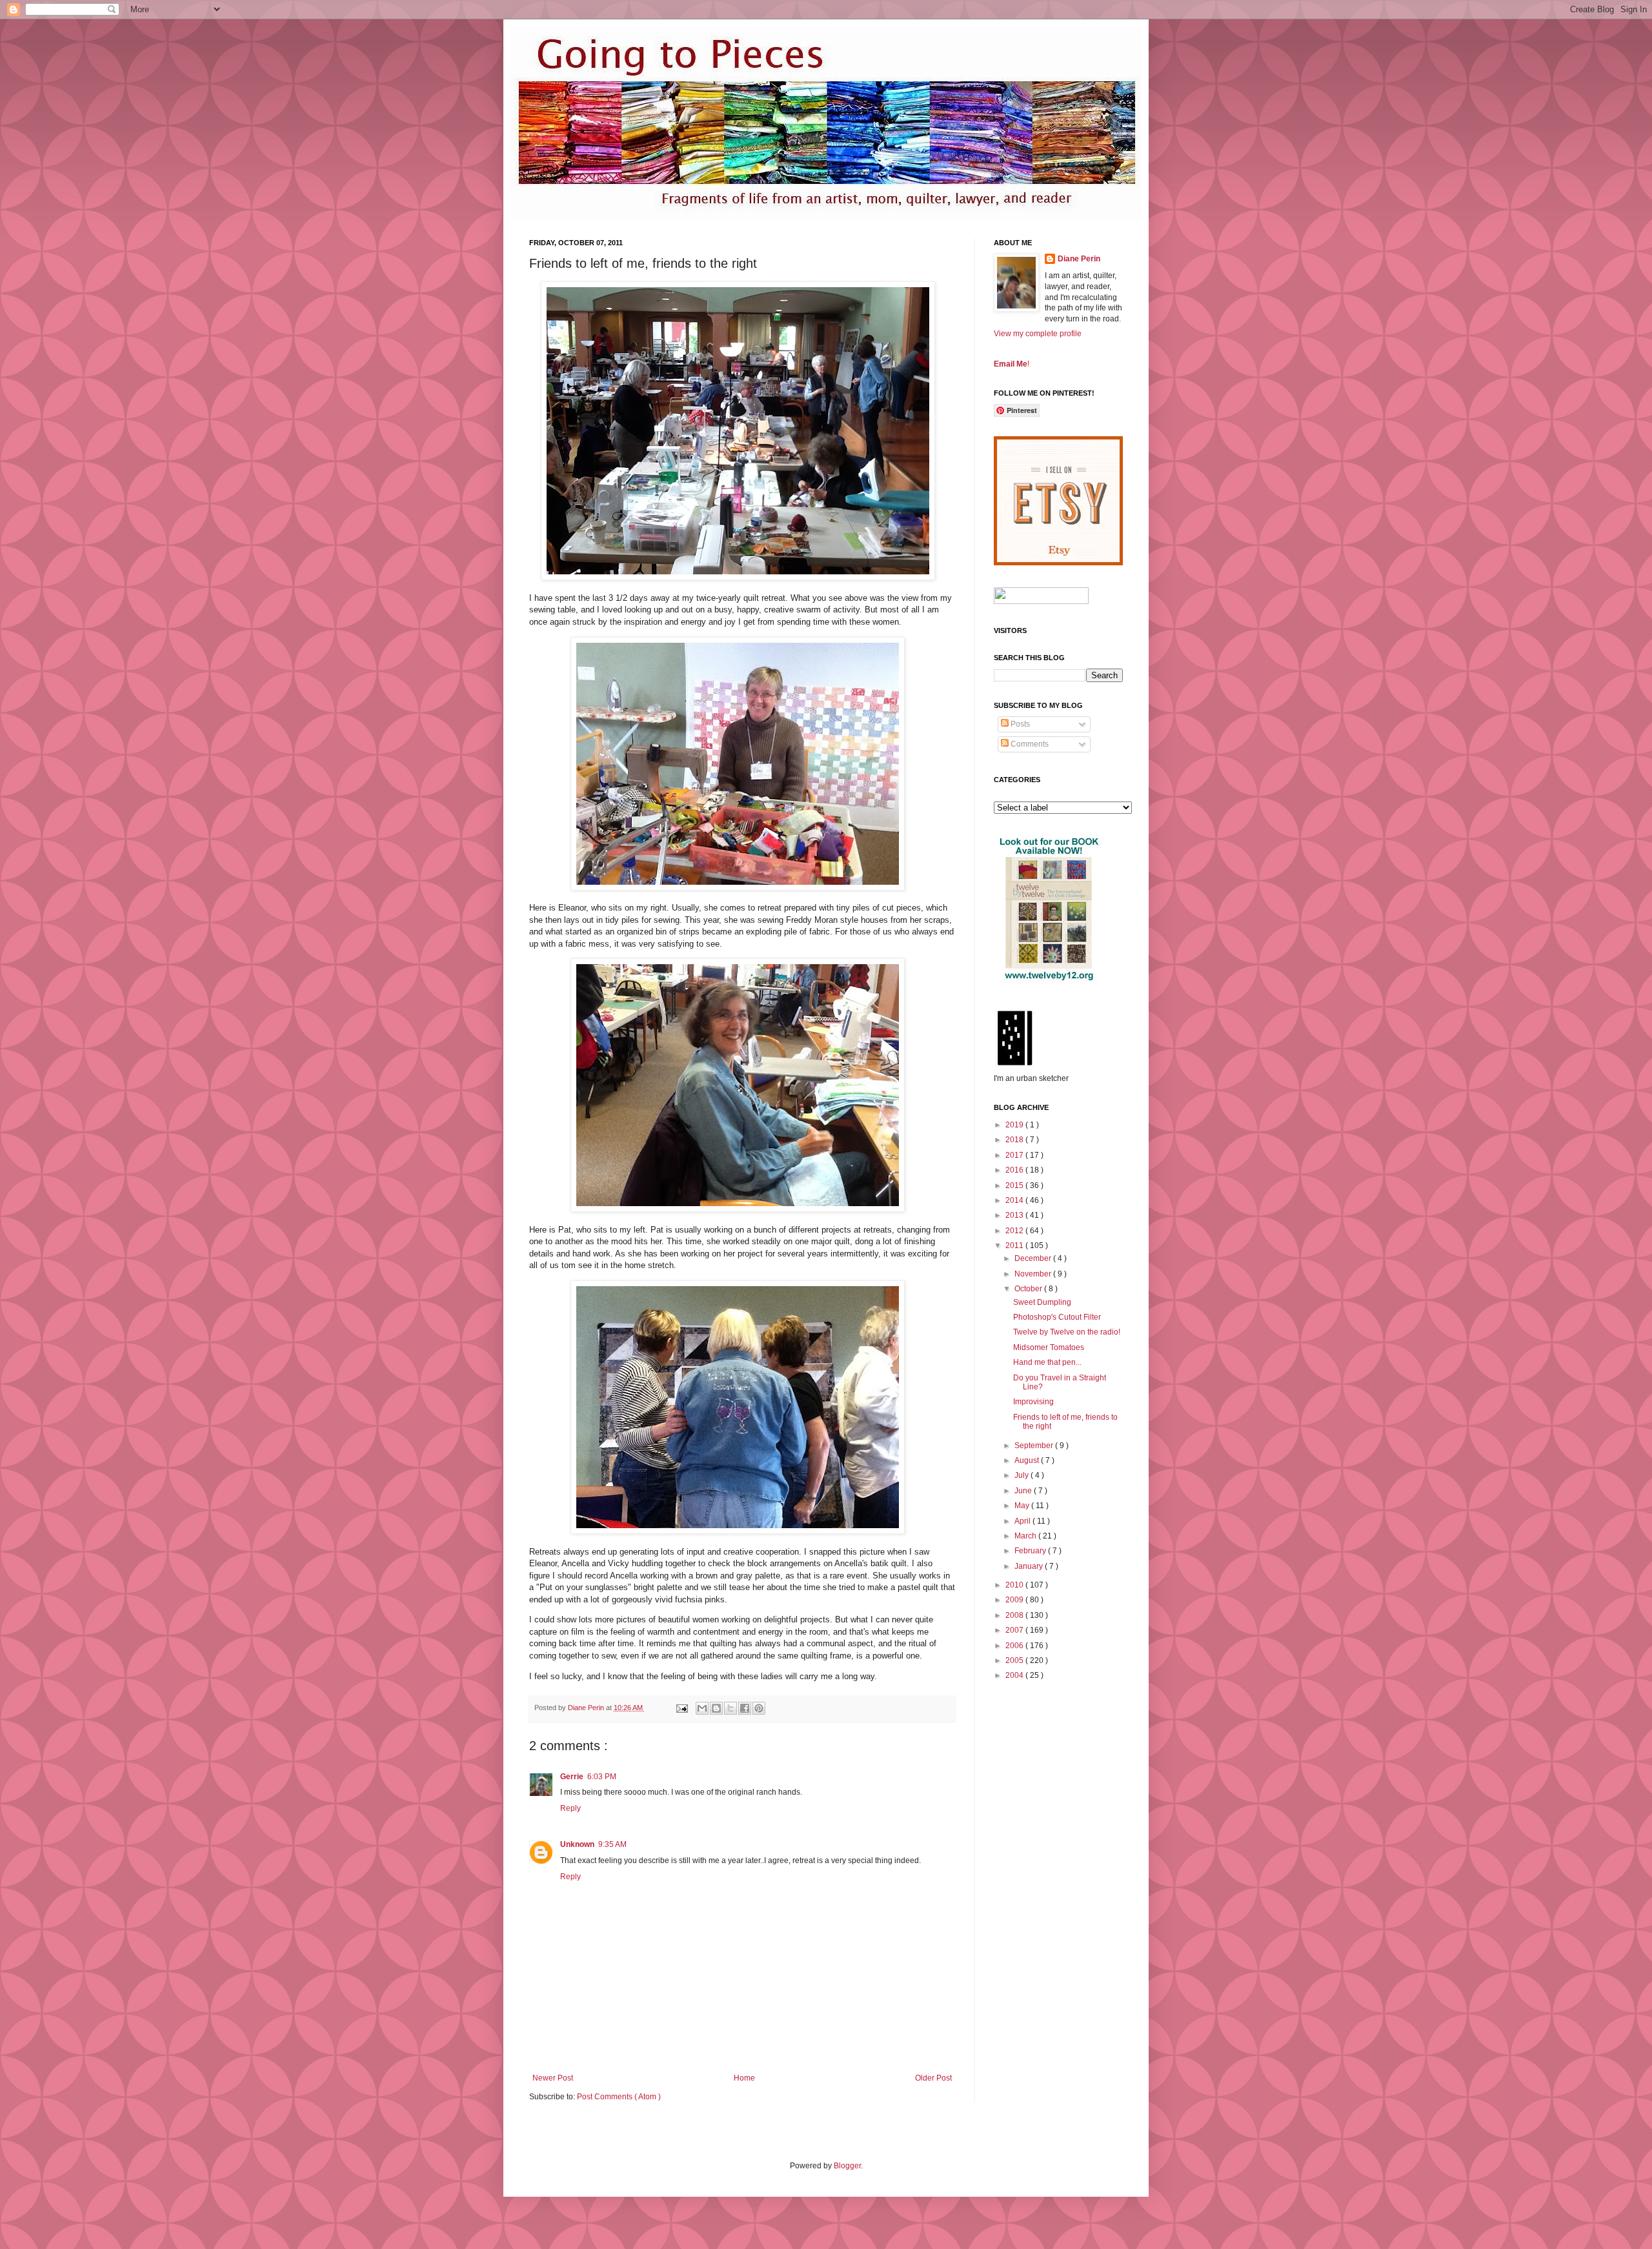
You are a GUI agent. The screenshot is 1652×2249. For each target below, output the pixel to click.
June (1024, 1491)
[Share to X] (730, 1708)
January (1030, 1566)
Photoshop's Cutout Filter (1057, 1317)
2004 (1015, 1675)
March (1026, 1536)
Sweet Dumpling (1042, 1302)
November (1034, 1274)
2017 (1015, 1155)
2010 (1015, 1585)
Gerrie (572, 1777)
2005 (1015, 1660)
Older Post (933, 2078)
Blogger (847, 2166)
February (1031, 1551)
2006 (1015, 1646)
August (1028, 1460)
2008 (1015, 1615)
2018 (1015, 1140)
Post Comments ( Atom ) (619, 2097)
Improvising (1033, 1402)
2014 (1015, 1200)
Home (744, 2078)
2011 (1015, 1246)
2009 (1015, 1600)
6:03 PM (602, 1777)
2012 (1015, 1231)
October (1029, 1289)
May (1023, 1506)
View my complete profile (1038, 334)
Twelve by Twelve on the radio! (1067, 1332)
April (1023, 1521)
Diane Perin (1079, 259)
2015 (1015, 1185)
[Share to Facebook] (745, 1708)
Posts (1019, 724)
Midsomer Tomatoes (1049, 1347)
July (1022, 1475)
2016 (1015, 1170)
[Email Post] (681, 1708)
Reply (570, 1808)
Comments (1029, 744)
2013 (1015, 1215)
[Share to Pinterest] (759, 1708)
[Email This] (702, 1708)
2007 (1015, 1630)
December (1034, 1258)
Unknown (577, 1844)
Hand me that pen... (1047, 1362)
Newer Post (553, 2078)
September (1035, 1446)
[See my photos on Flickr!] (1041, 601)
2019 (1015, 1125)
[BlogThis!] (716, 1708)
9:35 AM (612, 1844)
